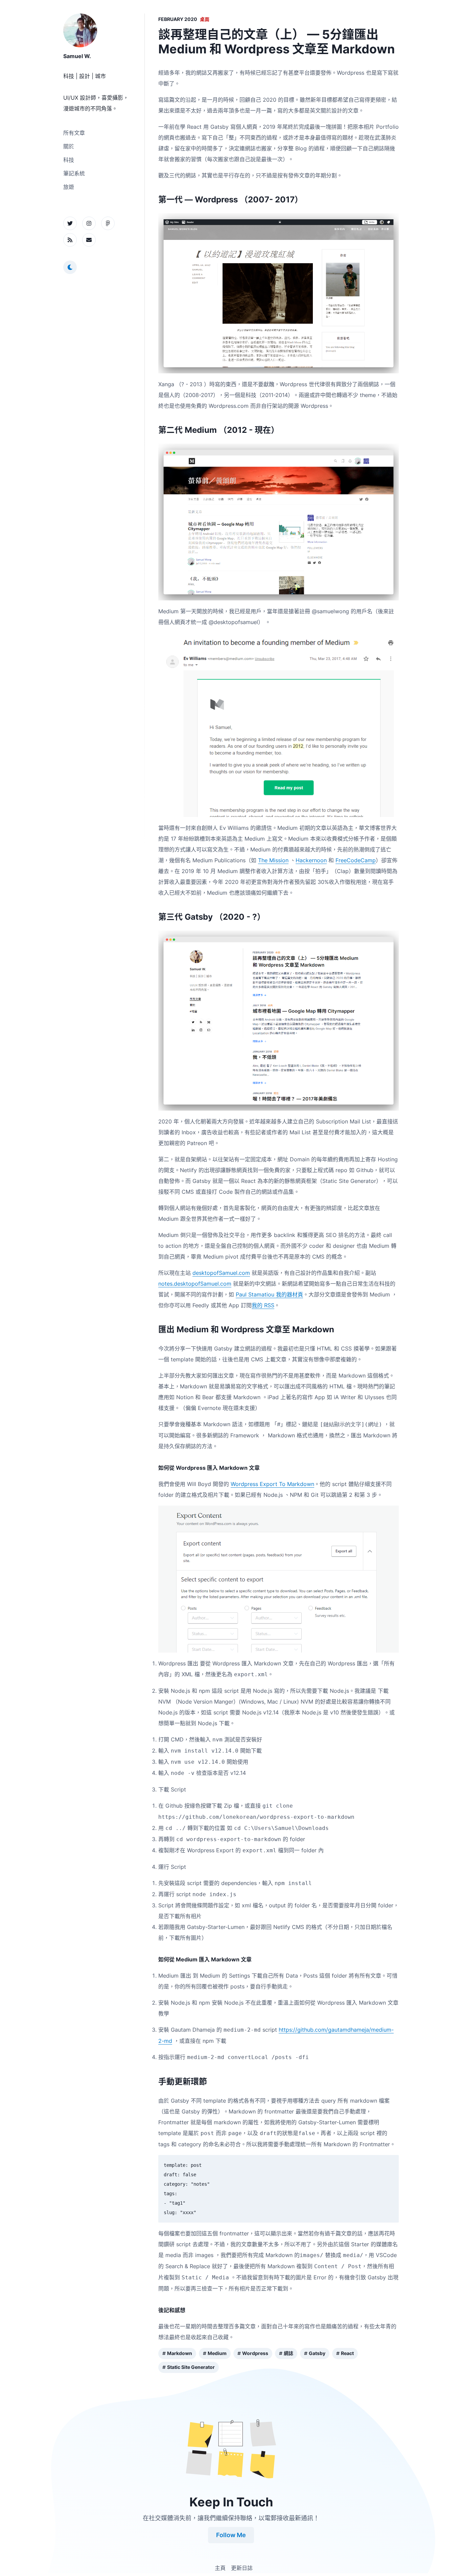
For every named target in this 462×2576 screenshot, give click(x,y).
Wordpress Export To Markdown (272, 1484)
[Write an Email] (89, 240)
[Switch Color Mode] (70, 267)
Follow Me (231, 2535)
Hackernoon (311, 860)
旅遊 (69, 187)
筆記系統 (74, 173)
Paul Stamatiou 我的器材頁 (269, 1294)
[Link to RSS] (70, 240)
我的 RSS (263, 1305)
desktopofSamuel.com (221, 1273)
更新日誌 (242, 2568)
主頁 (220, 2568)
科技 (69, 160)
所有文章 (74, 133)
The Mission (273, 860)
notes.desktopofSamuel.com (195, 1284)
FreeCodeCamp (356, 860)
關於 (69, 146)
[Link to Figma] (108, 223)
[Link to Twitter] (70, 223)
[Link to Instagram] (89, 223)
